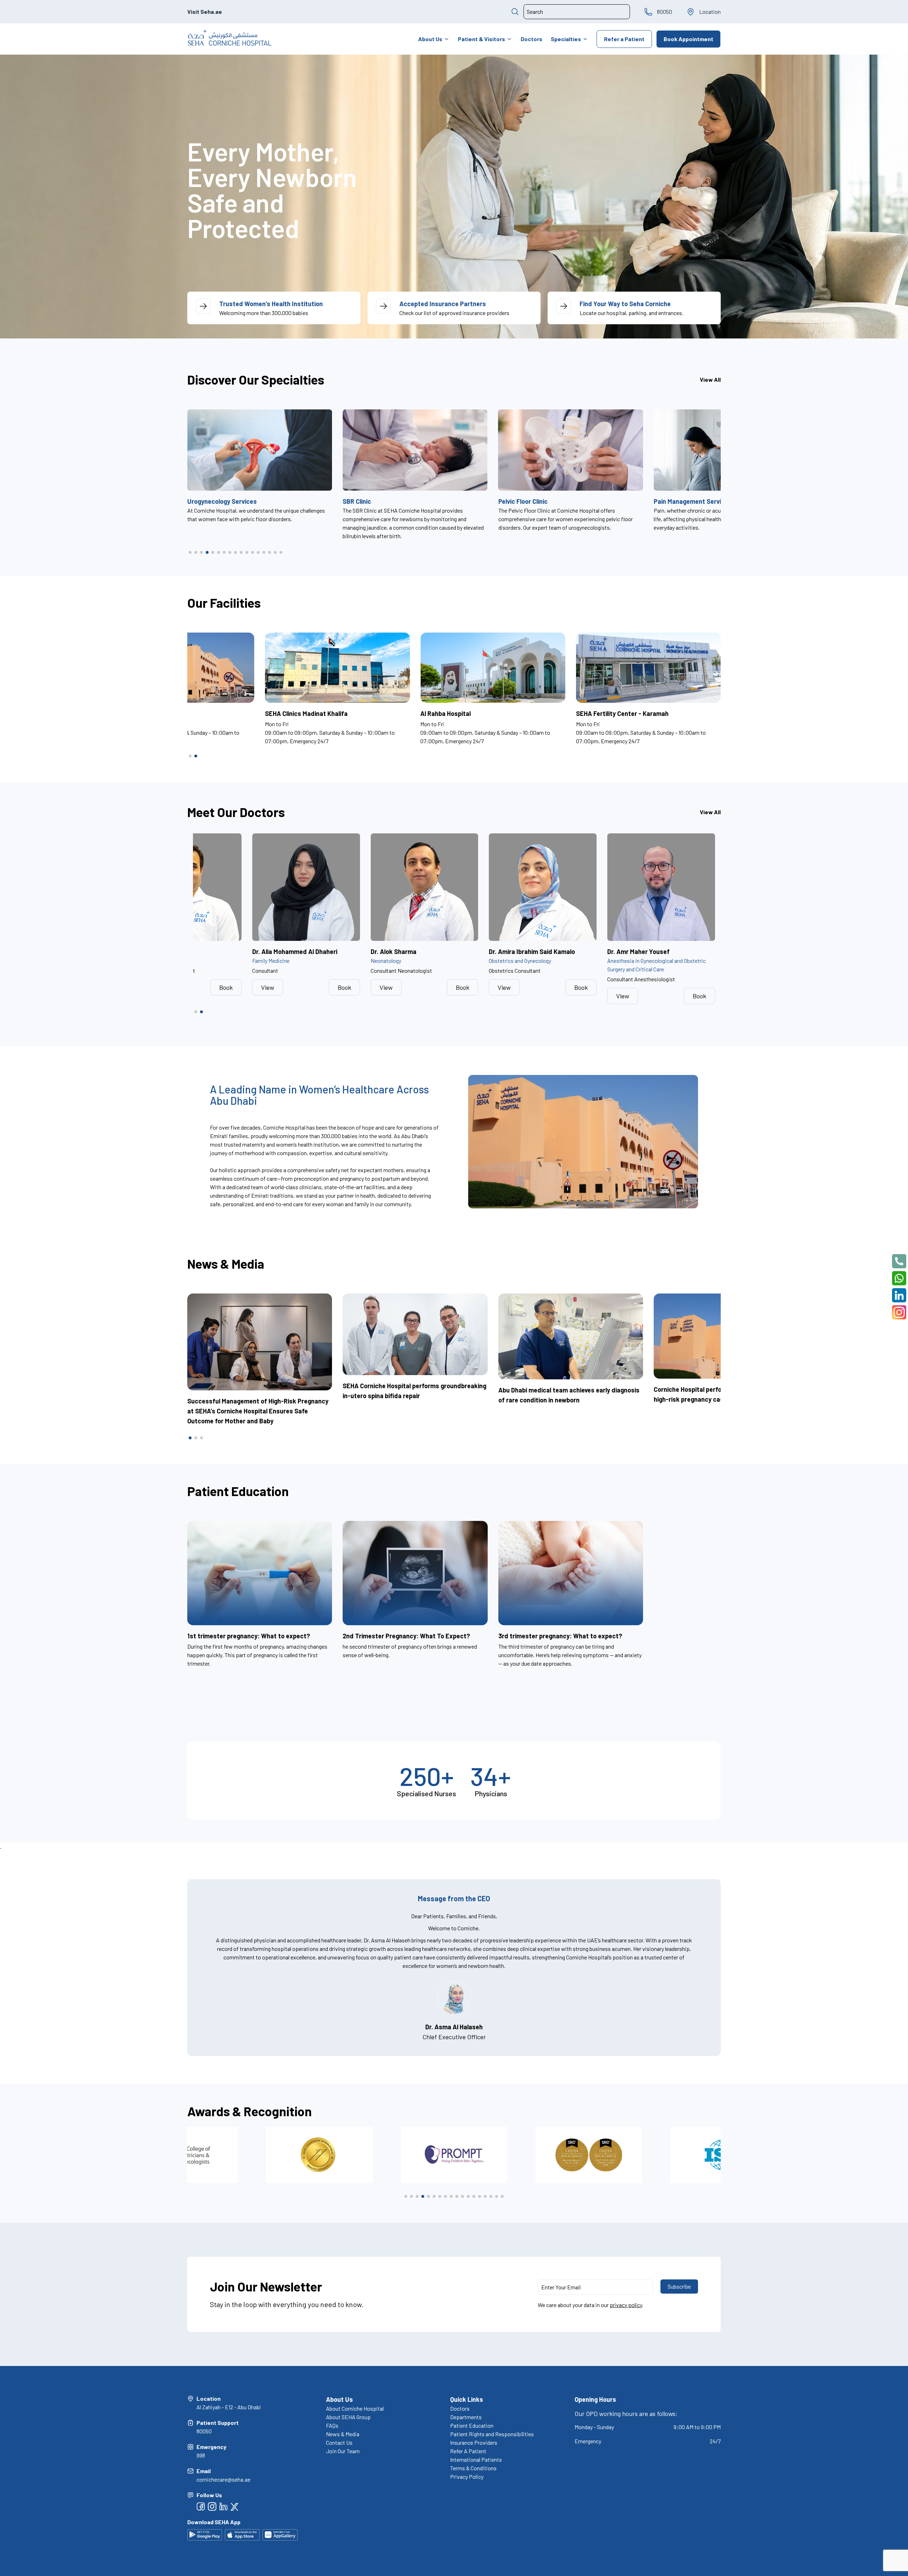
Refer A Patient (468, 2451)
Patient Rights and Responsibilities (492, 2434)
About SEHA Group (348, 2417)
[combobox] (577, 12)
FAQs (332, 2425)
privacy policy (626, 2305)
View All (710, 379)
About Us (430, 39)
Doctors (531, 39)
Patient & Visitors (481, 39)
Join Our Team (343, 2451)
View (268, 987)
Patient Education (472, 2425)
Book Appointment (688, 39)
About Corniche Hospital (355, 2408)
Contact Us (339, 2442)
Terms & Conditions (473, 2468)
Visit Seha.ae (205, 12)
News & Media (343, 2434)
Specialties (566, 39)
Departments (466, 2417)
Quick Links (467, 2399)
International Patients (476, 2459)
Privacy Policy (467, 2476)
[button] (190, 552)
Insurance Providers (474, 2442)
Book (226, 987)
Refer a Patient (624, 39)
